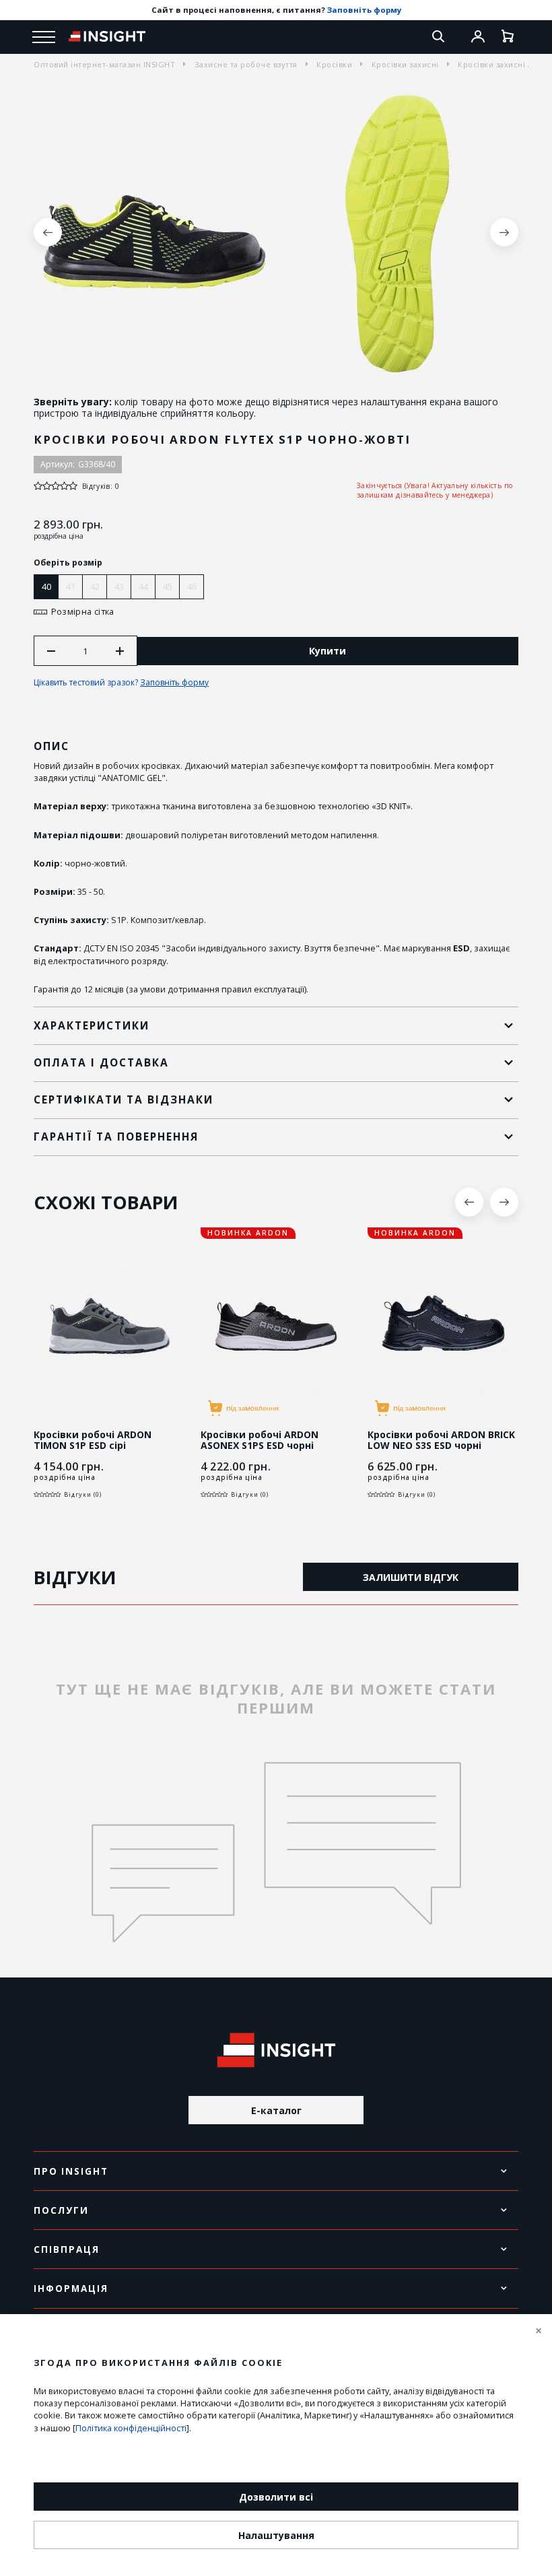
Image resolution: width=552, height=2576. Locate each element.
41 (71, 586)
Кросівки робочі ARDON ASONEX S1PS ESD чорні (260, 1441)
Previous (48, 232)
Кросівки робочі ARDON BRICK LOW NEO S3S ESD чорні (441, 1441)
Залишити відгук (411, 1577)
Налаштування (276, 2535)
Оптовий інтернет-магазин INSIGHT (104, 64)
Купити (327, 651)
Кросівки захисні (405, 64)
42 (95, 586)
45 (168, 586)
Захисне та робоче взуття (246, 64)
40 (46, 586)
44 (143, 586)
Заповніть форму (364, 10)
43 (119, 586)
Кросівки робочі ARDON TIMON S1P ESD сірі (93, 1441)
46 (192, 586)
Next (504, 232)
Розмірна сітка (83, 612)
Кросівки (334, 64)
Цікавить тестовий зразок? (121, 682)
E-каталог (276, 2110)
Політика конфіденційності (131, 2428)
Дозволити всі (276, 2497)
